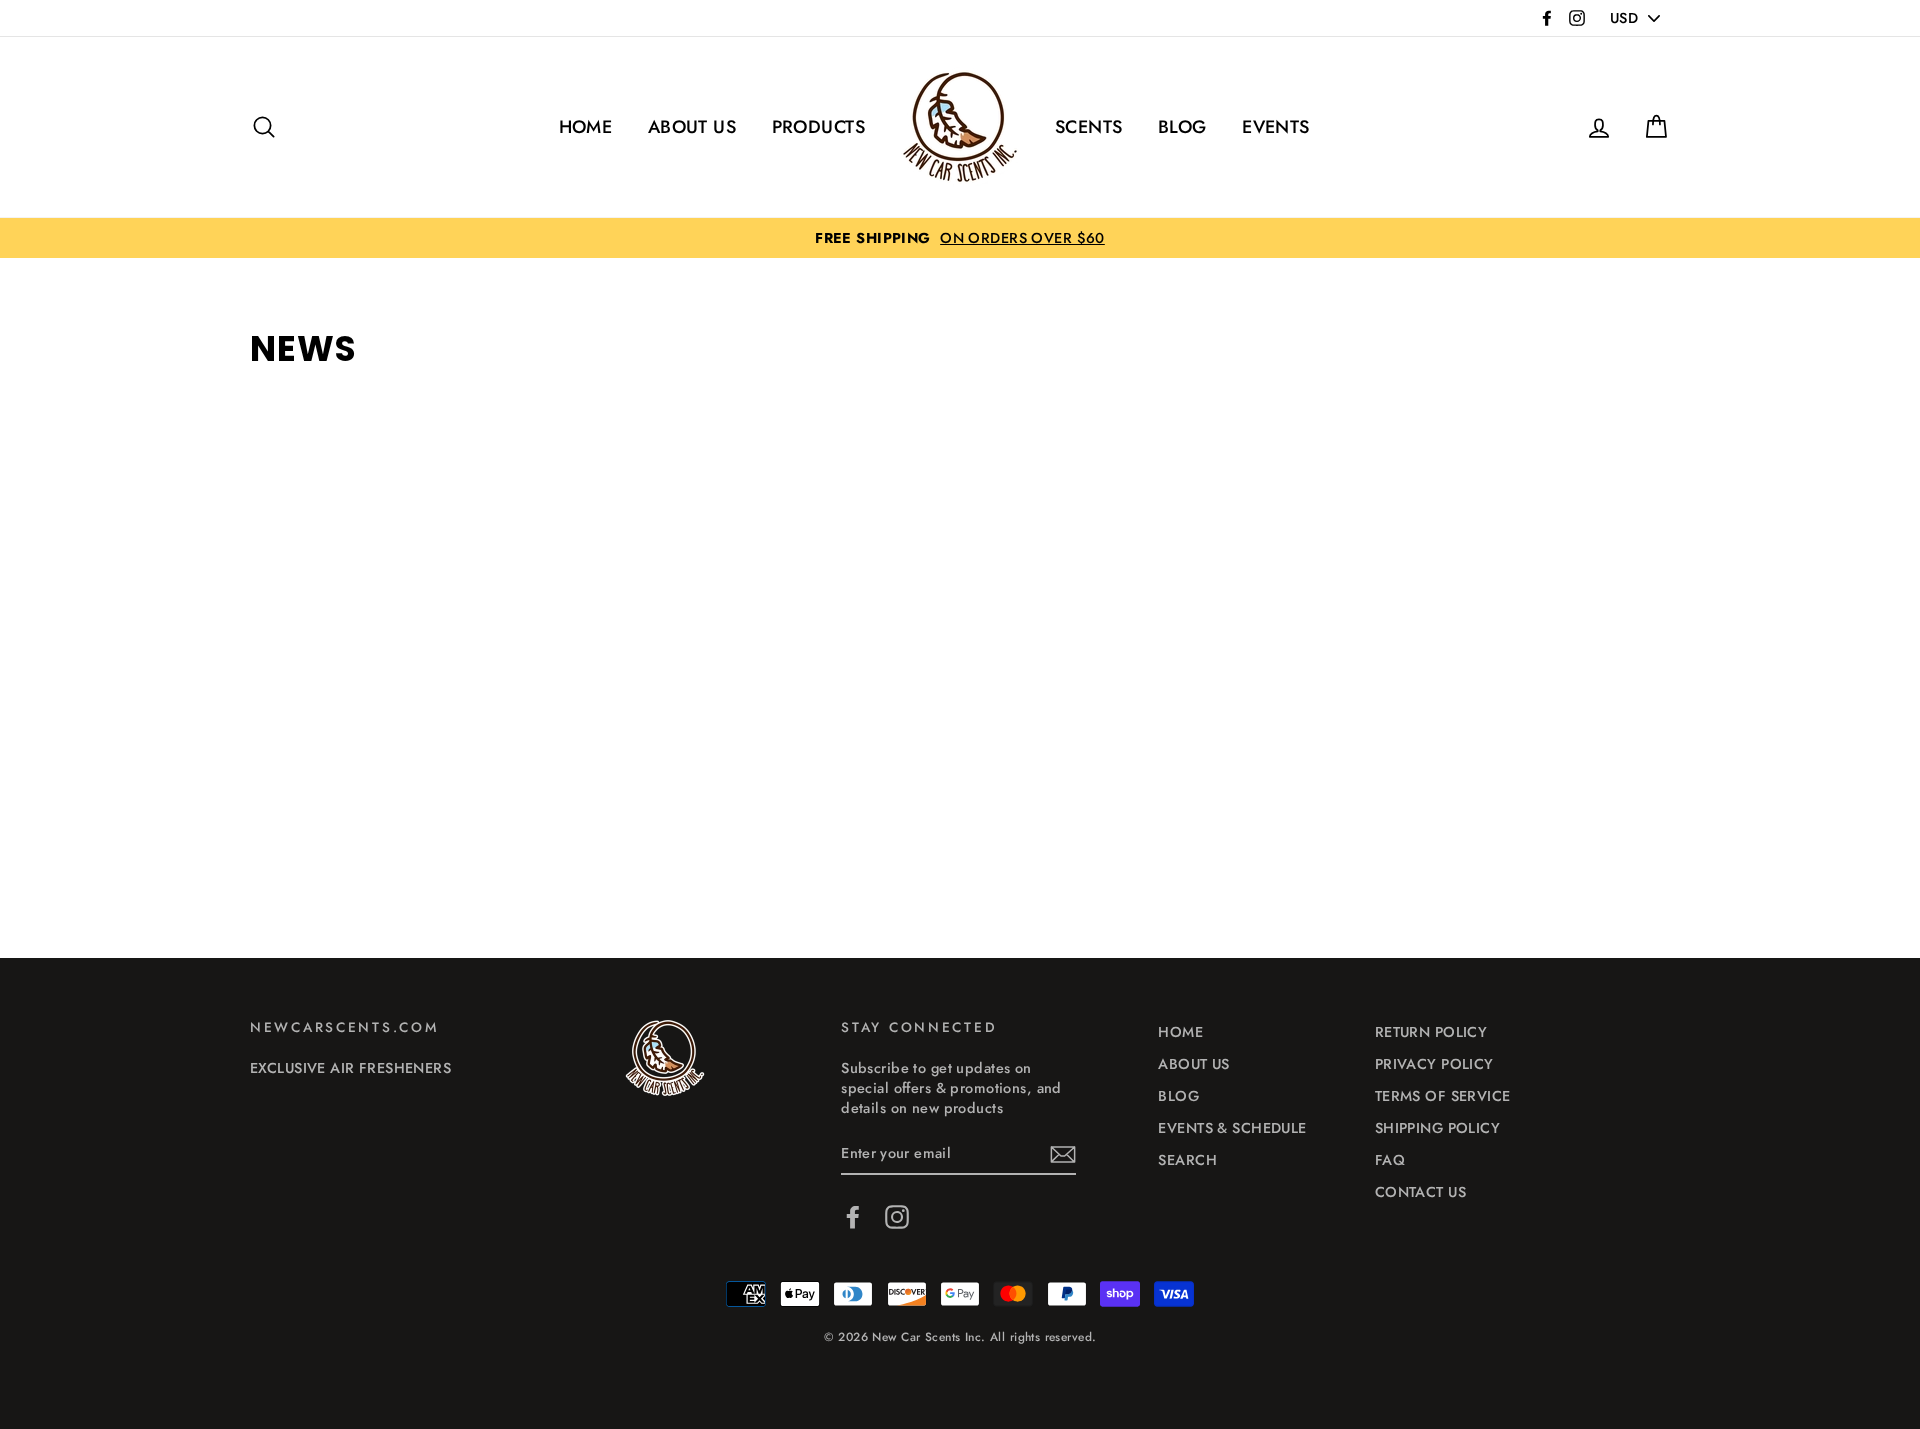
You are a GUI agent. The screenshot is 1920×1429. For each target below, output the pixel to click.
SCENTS (1089, 127)
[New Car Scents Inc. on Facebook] (853, 1217)
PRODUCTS (818, 127)
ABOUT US (692, 127)
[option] (960, 238)
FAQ (1390, 1160)
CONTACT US (1420, 1192)
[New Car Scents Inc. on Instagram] (897, 1217)
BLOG (1182, 127)
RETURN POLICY (1431, 1032)
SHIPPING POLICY (1437, 1128)
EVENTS (1276, 127)
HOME (586, 127)
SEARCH (1187, 1160)
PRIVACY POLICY (1434, 1064)
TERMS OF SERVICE (1443, 1096)
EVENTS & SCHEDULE (1232, 1128)
